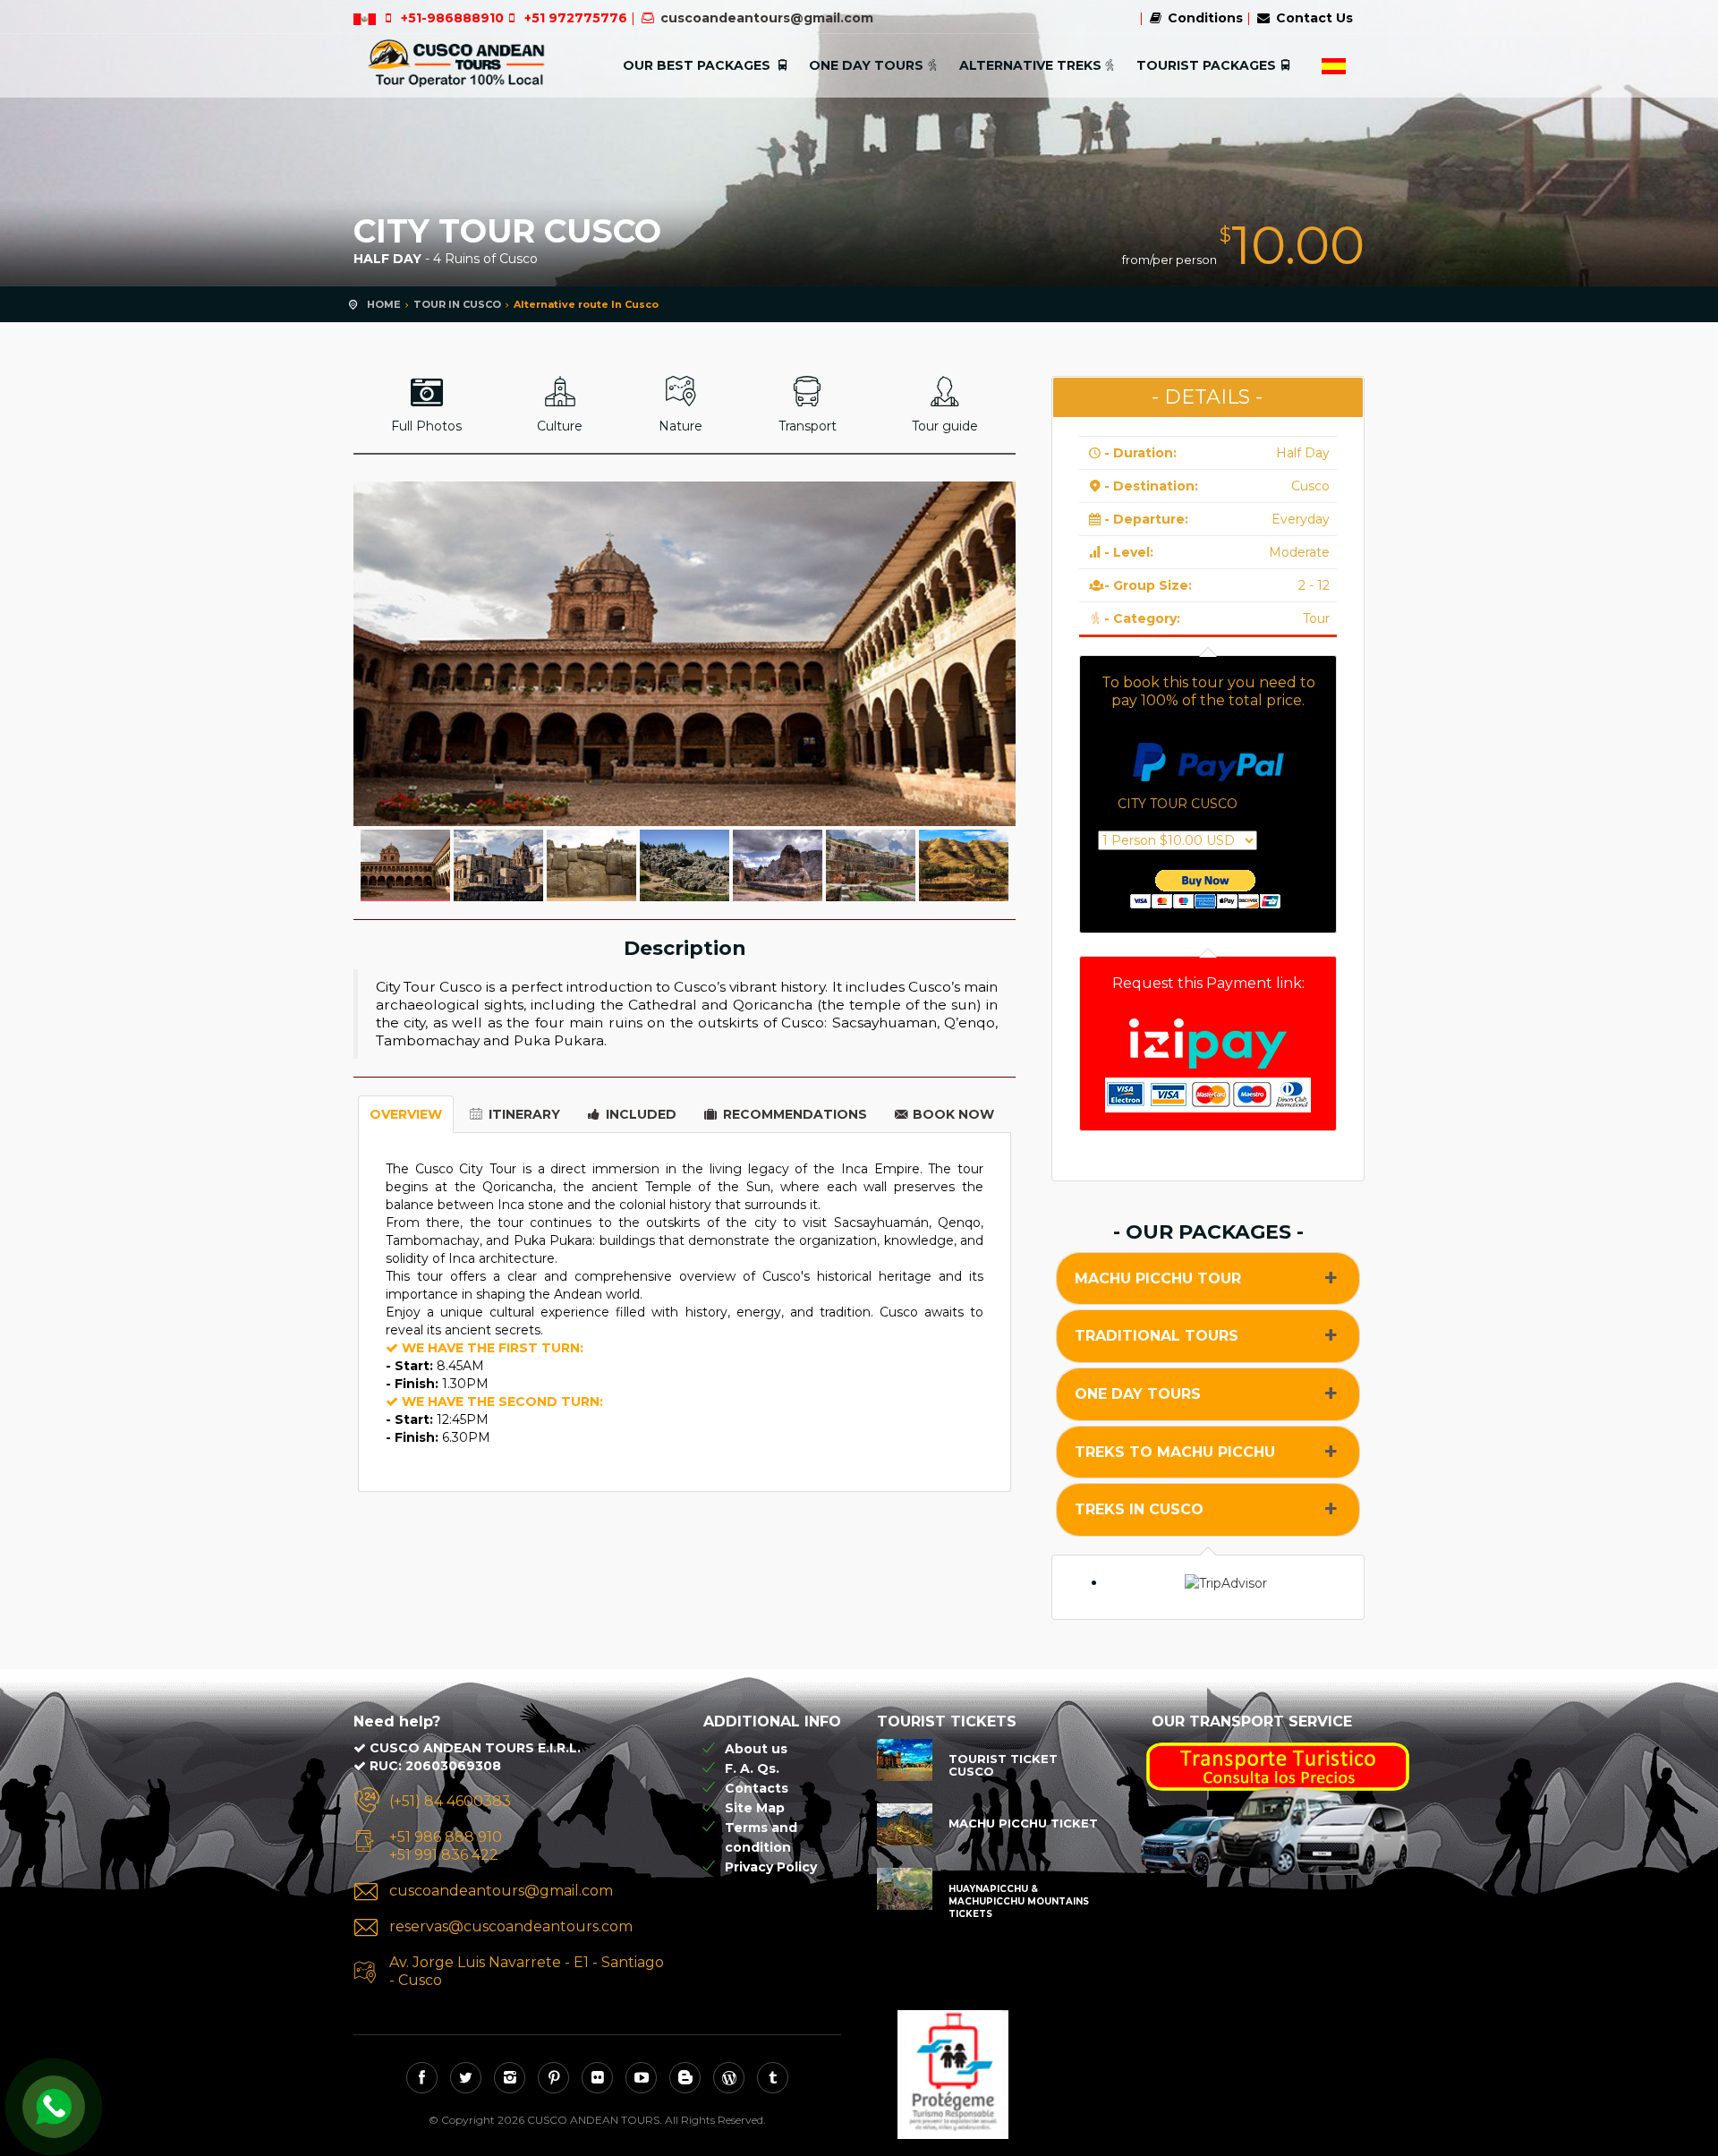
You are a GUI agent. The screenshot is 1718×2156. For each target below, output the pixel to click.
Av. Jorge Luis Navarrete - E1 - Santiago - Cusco (527, 1971)
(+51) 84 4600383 (450, 1801)
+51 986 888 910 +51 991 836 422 (446, 1846)
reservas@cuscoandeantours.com (511, 1926)
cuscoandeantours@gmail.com (767, 18)
